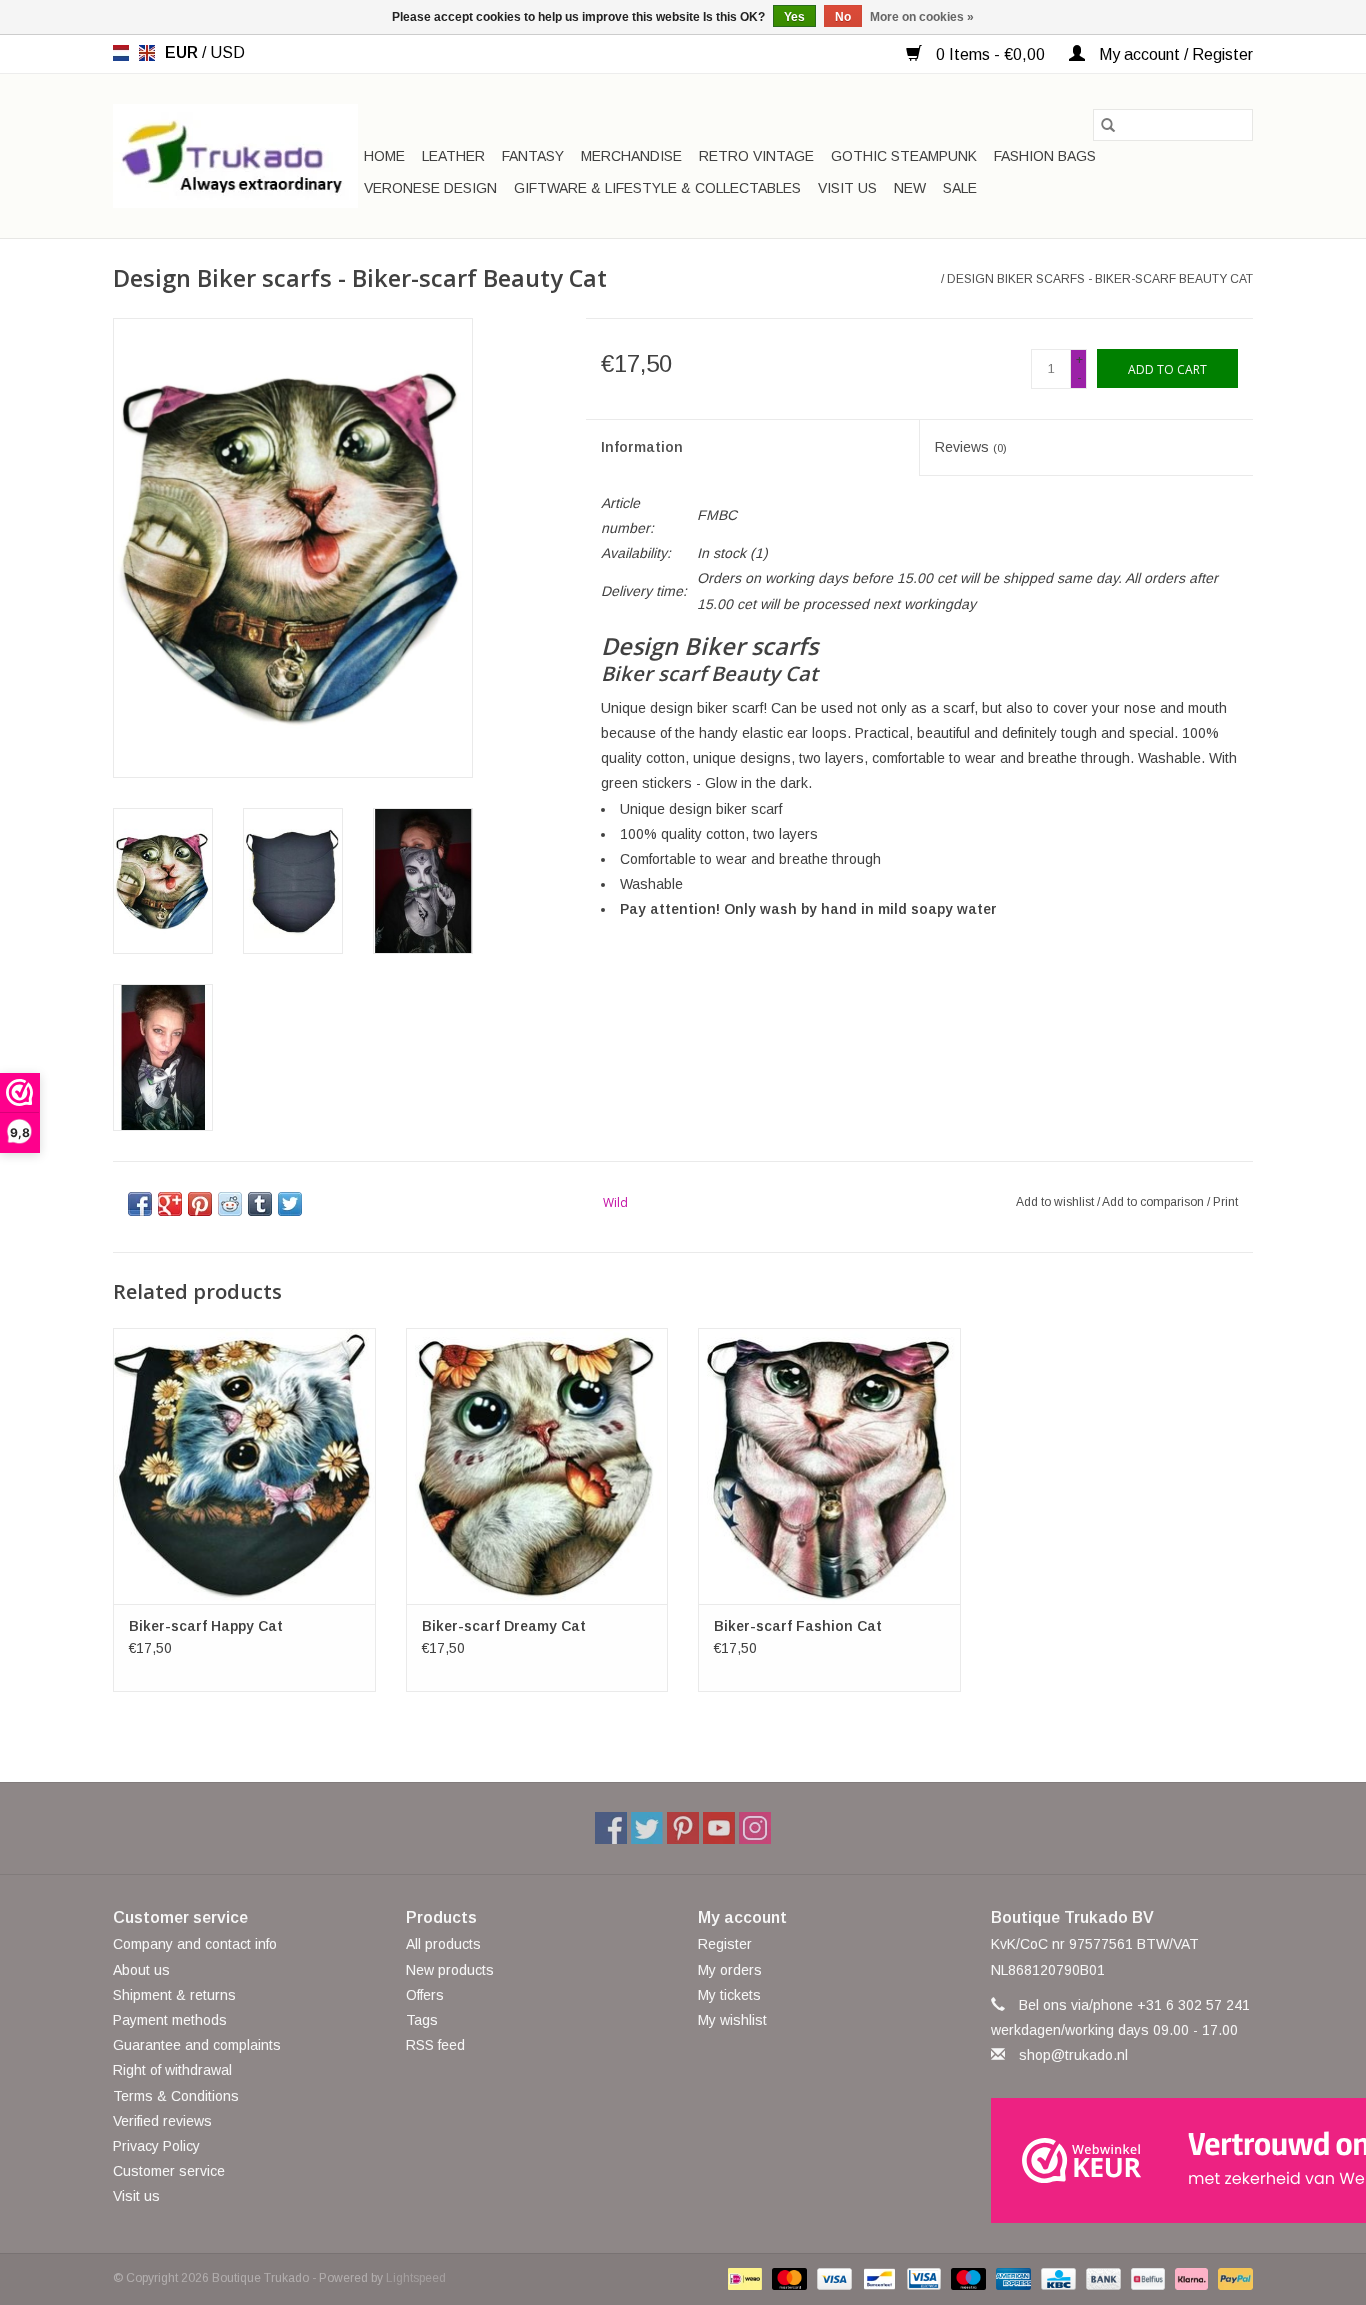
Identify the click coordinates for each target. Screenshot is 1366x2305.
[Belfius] (1146, 2278)
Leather (453, 156)
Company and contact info (195, 1944)
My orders (730, 1970)
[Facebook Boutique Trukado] (611, 1828)
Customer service (169, 2171)
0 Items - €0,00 (990, 54)
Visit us (847, 188)
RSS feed (435, 2045)
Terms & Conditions (176, 2096)
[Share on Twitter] (290, 1204)
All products (443, 1944)
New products (450, 1970)
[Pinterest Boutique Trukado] (683, 1828)
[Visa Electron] (922, 2278)
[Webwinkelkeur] (1122, 2160)
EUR (183, 52)
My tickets (729, 1995)
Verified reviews (162, 2121)
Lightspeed (416, 2278)
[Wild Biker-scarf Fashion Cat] (829, 1465)
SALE (960, 188)
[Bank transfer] (1101, 2278)
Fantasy (533, 156)
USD (227, 52)
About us (141, 1970)
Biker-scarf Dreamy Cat (504, 1626)
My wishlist (732, 2020)
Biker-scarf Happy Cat (206, 1626)
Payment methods (170, 2020)
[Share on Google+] (170, 1204)
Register (725, 1944)
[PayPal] (1232, 2278)
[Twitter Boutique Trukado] (647, 1828)
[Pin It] (200, 1204)
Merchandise (631, 156)
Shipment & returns (174, 1995)
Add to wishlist (1056, 1202)
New (910, 188)
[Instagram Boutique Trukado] (755, 1828)
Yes (794, 17)
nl (121, 53)
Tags (422, 2020)
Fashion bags (1045, 156)
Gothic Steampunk (904, 156)
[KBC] (1056, 2278)
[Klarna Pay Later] (1189, 2278)
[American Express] (1011, 2278)
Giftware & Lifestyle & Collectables (657, 188)
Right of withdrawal (172, 2070)
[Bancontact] (877, 2278)
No (843, 17)
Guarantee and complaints (197, 2045)
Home (384, 156)
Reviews (971, 447)
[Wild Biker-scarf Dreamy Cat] (537, 1465)
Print (1225, 1202)
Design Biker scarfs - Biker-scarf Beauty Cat (1100, 279)
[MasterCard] (787, 2278)
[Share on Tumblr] (260, 1204)
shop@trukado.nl (1073, 2055)
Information (642, 447)
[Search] (1108, 125)
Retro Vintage (756, 156)
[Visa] (832, 2278)
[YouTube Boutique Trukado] (719, 1828)
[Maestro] (966, 2278)
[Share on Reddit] (230, 1204)
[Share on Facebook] (140, 1204)
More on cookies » (922, 17)
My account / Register (1174, 54)
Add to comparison (1154, 1202)
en (147, 53)
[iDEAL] (743, 2278)
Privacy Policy (156, 2146)
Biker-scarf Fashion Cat (798, 1626)
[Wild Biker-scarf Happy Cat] (244, 1465)
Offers (425, 1995)
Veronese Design (430, 188)
